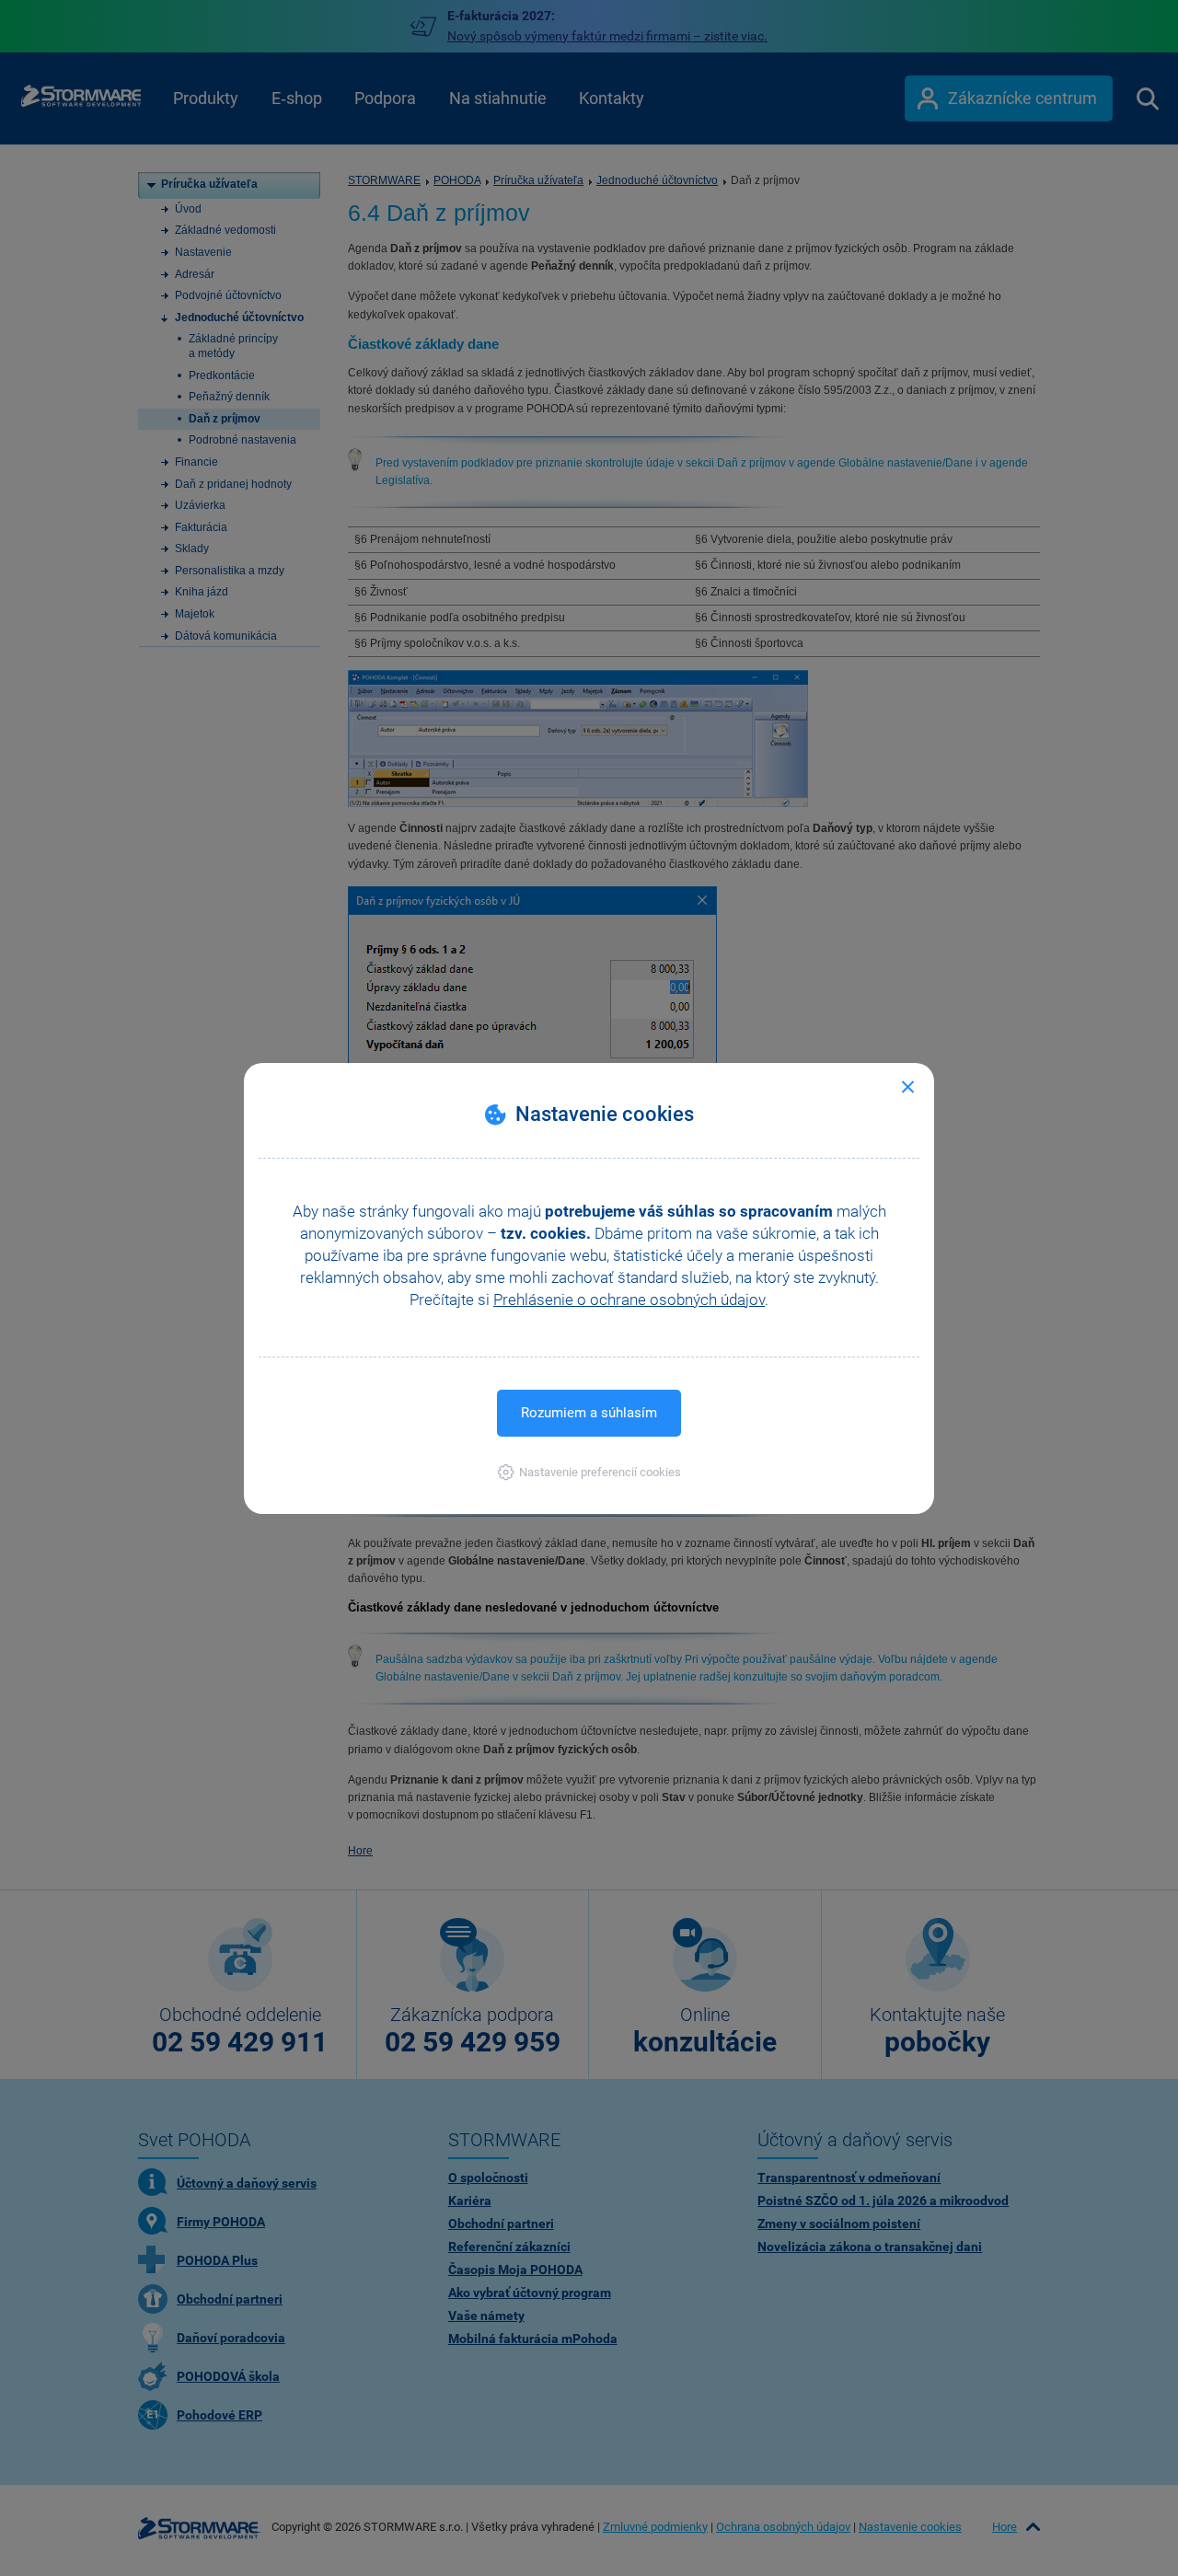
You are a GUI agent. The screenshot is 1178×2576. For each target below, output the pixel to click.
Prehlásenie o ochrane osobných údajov (629, 1300)
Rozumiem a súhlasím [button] (589, 1413)
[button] (589, 1472)
